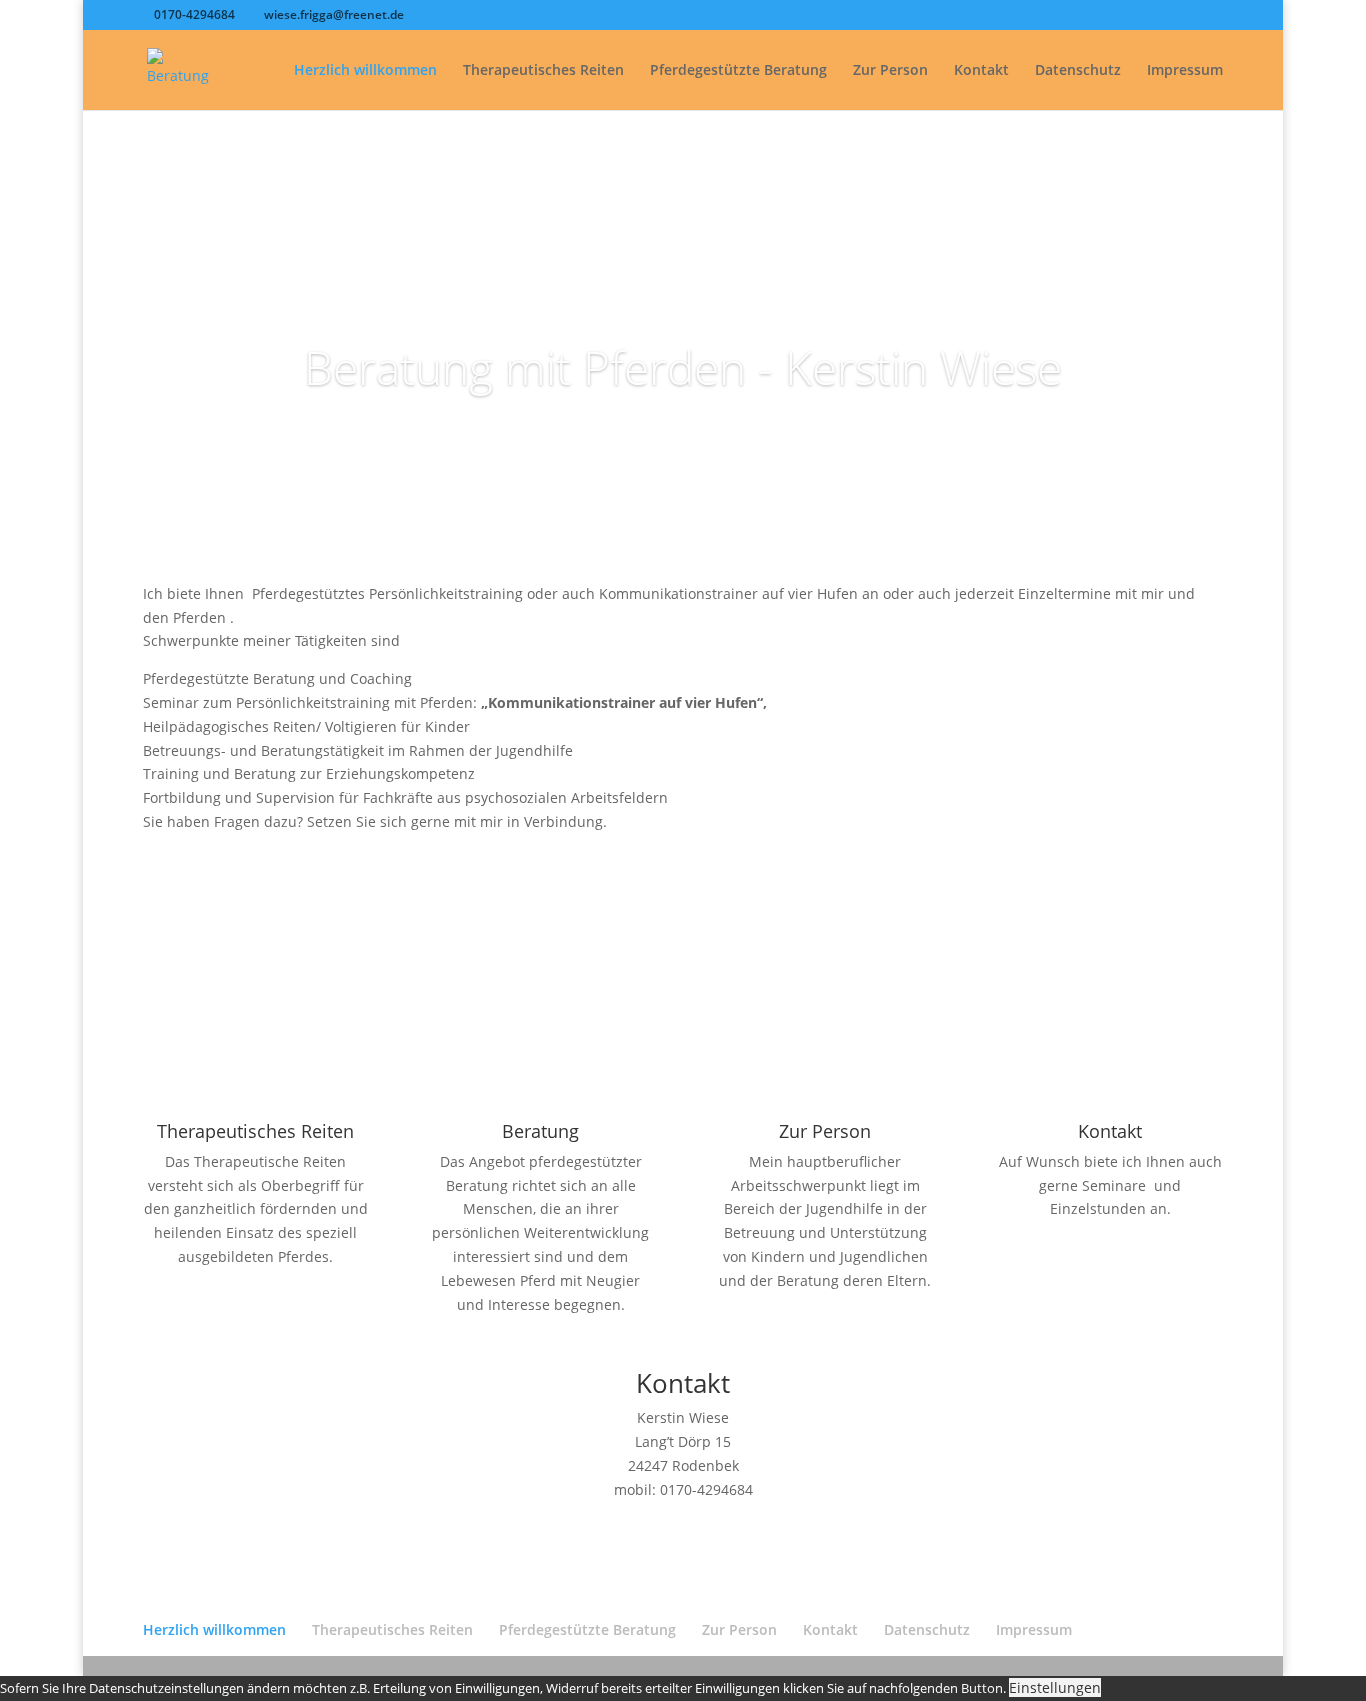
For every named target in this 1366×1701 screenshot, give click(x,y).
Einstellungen (1055, 1687)
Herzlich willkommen (365, 71)
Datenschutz (1078, 71)
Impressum (1185, 71)
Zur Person (890, 71)
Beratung (540, 1131)
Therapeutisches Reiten (543, 71)
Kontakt (981, 71)
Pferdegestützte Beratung (738, 71)
